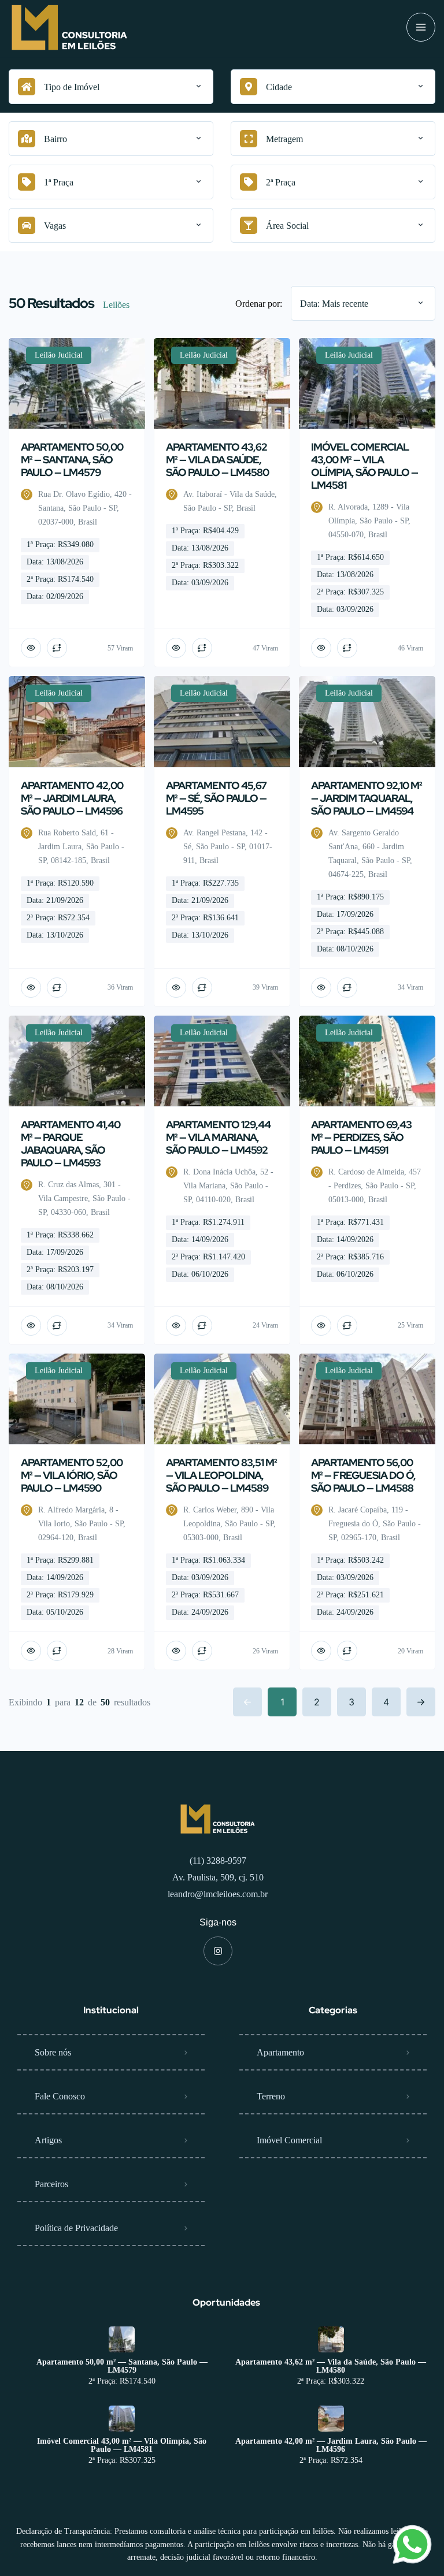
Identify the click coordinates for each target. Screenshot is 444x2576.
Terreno (271, 2096)
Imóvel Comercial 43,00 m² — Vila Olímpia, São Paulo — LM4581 (122, 2445)
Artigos (48, 2140)
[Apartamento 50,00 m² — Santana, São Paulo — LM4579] (122, 2339)
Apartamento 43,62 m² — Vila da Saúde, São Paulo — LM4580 (331, 2366)
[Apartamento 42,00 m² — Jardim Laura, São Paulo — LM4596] (331, 2419)
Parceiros (51, 2184)
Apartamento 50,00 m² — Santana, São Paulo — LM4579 (122, 2366)
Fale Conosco (60, 2096)
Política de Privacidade (76, 2228)
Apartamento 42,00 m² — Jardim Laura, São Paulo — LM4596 (331, 2445)
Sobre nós (53, 2052)
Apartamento (280, 2052)
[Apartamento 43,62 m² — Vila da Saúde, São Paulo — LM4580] (331, 2339)
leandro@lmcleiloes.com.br (218, 1894)
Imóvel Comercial (289, 2140)
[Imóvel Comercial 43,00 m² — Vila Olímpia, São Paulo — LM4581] (122, 2419)
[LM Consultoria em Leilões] (69, 27)
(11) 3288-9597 (218, 1861)
